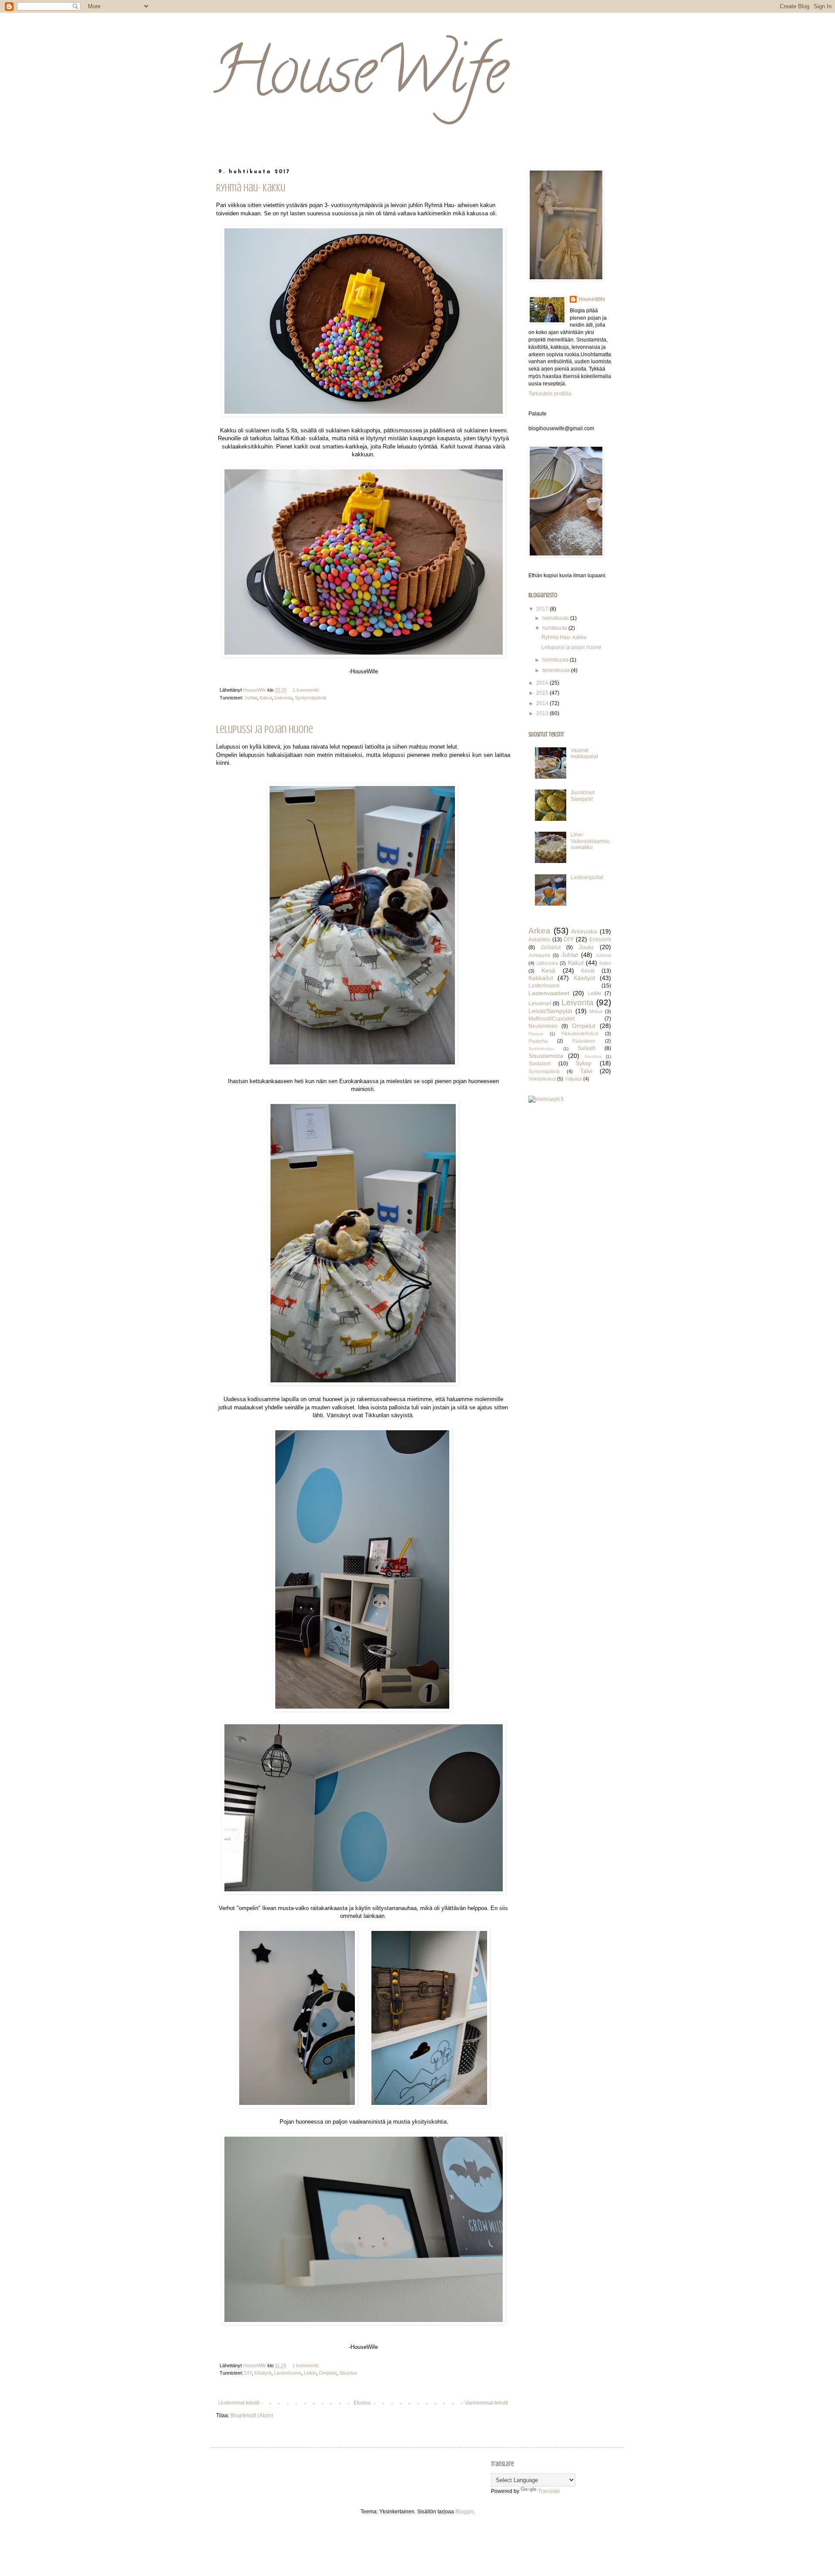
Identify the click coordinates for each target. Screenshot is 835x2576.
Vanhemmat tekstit (486, 2403)
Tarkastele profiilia (550, 394)
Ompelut (328, 2373)
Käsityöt (263, 2373)
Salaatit (586, 1048)
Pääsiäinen (584, 1041)
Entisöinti (600, 940)
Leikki (310, 2373)
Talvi (586, 1071)
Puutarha (538, 1041)
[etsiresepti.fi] (546, 1099)
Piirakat (536, 1034)
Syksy (583, 1063)
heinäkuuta (556, 618)
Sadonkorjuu (541, 1049)
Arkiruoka (584, 931)
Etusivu (362, 2403)
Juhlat (251, 698)
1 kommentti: (307, 690)
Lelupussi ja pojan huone (265, 730)
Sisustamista (546, 1056)
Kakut (266, 698)
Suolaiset (539, 1064)
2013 (543, 713)
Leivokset (540, 1004)
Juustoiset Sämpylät (583, 796)
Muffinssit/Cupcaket (551, 1019)
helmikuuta (556, 660)
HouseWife (359, 78)
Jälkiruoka (547, 963)
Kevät (588, 971)
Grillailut (551, 947)
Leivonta (283, 698)
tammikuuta (557, 670)
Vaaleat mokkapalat (584, 753)
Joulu (586, 947)
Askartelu (539, 940)
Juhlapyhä (539, 955)
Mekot (596, 1011)
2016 (543, 683)
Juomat (603, 955)
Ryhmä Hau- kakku (251, 188)
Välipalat (573, 1079)
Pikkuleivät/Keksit (580, 1034)
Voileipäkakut (542, 1079)
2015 (543, 693)
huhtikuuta (555, 628)
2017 (543, 609)
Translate (549, 2491)
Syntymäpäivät (311, 698)
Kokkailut (541, 978)
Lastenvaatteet (549, 993)
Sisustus (348, 2373)
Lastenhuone (288, 2373)
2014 (543, 703)
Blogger (464, 2512)
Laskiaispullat (587, 877)
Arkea (539, 931)
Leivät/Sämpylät (550, 1011)
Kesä (548, 970)
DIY (248, 2373)
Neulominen (543, 1026)
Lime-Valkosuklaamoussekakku (590, 841)
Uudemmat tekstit (239, 2403)
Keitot (605, 963)
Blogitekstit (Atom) (252, 2415)
